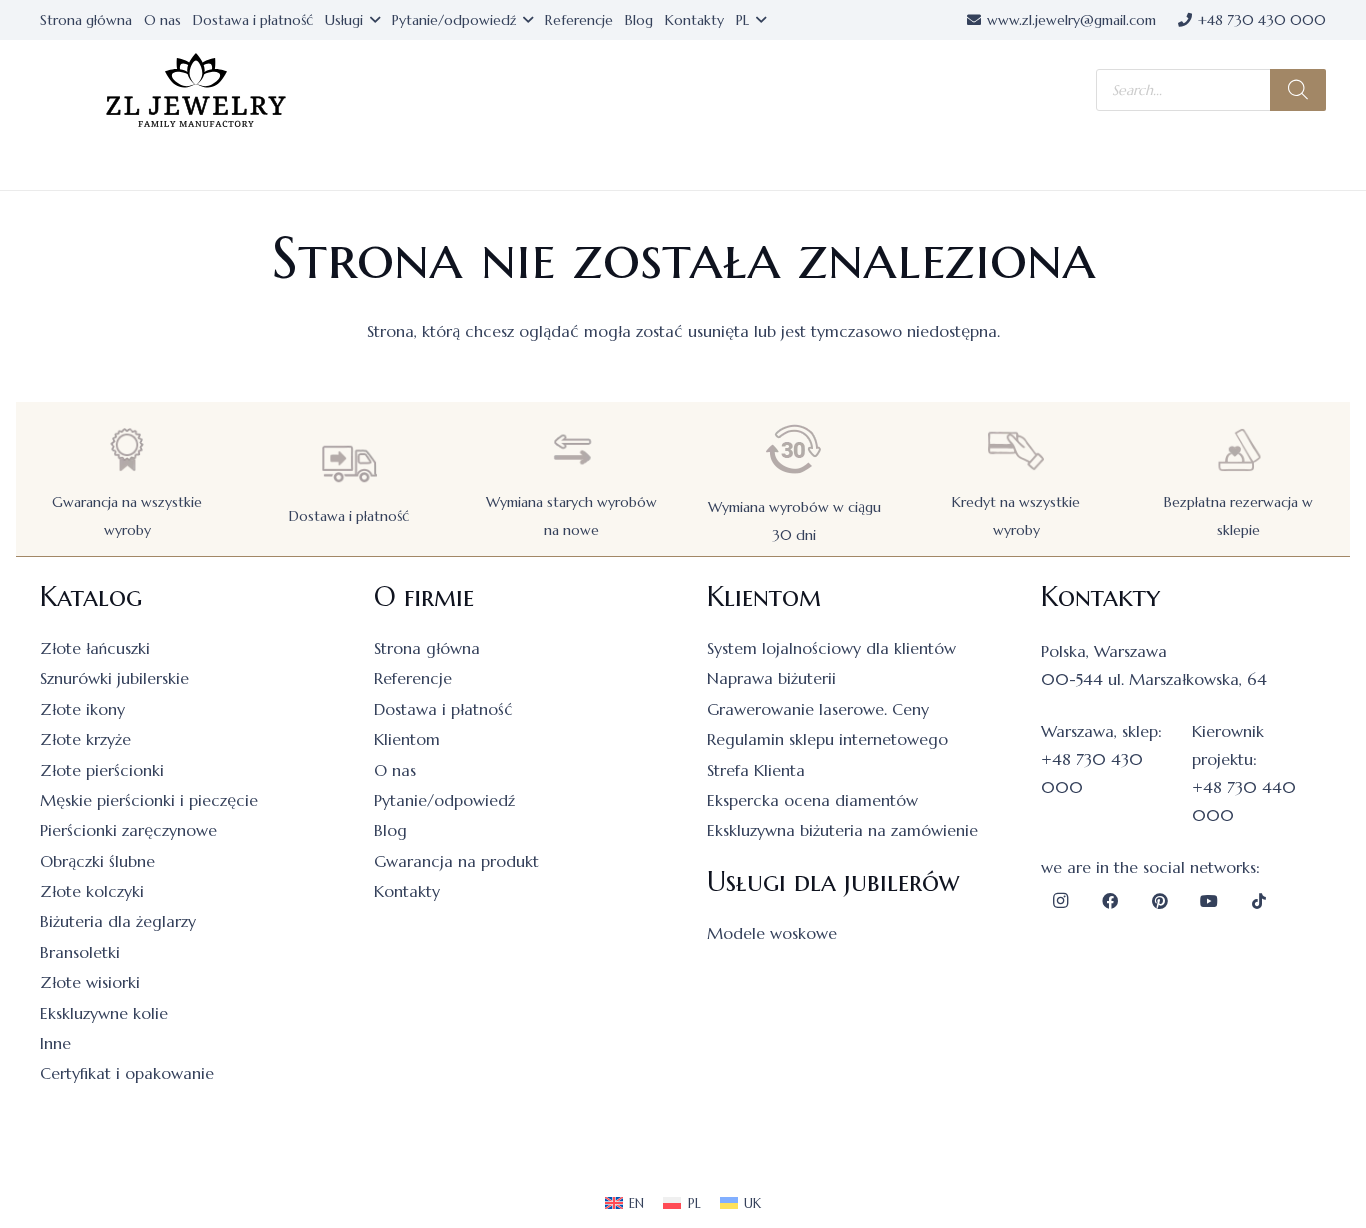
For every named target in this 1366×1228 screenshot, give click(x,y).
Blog (390, 830)
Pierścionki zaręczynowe (128, 830)
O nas (395, 770)
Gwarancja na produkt (456, 861)
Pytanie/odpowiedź (444, 800)
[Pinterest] (1160, 901)
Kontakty (407, 891)
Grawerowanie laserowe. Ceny (818, 709)
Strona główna (427, 648)
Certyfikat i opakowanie (127, 1073)
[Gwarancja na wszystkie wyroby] (127, 449)
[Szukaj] (1298, 90)
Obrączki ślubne (97, 861)
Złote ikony (82, 709)
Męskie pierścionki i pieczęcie (149, 800)
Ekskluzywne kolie (104, 1013)
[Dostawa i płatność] (349, 463)
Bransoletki (80, 952)
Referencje (413, 678)
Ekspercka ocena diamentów (812, 800)
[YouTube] (1209, 901)
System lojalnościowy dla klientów (831, 648)
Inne (55, 1043)
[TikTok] (1259, 901)
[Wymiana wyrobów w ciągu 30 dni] (794, 449)
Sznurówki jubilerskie (114, 678)
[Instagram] (1061, 901)
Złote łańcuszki (95, 648)
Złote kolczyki (92, 891)
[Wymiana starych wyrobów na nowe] (572, 449)
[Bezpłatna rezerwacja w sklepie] (1239, 449)
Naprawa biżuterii (771, 678)
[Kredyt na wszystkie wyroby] (1016, 449)
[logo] (196, 90)
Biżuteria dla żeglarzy (118, 921)
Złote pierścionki (102, 770)
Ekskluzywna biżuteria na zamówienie (842, 830)
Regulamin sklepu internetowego (827, 739)
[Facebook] (1110, 901)
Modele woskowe (772, 933)
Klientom (407, 739)
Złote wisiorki (90, 982)
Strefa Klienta (756, 770)
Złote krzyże (85, 739)
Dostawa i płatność (349, 516)
